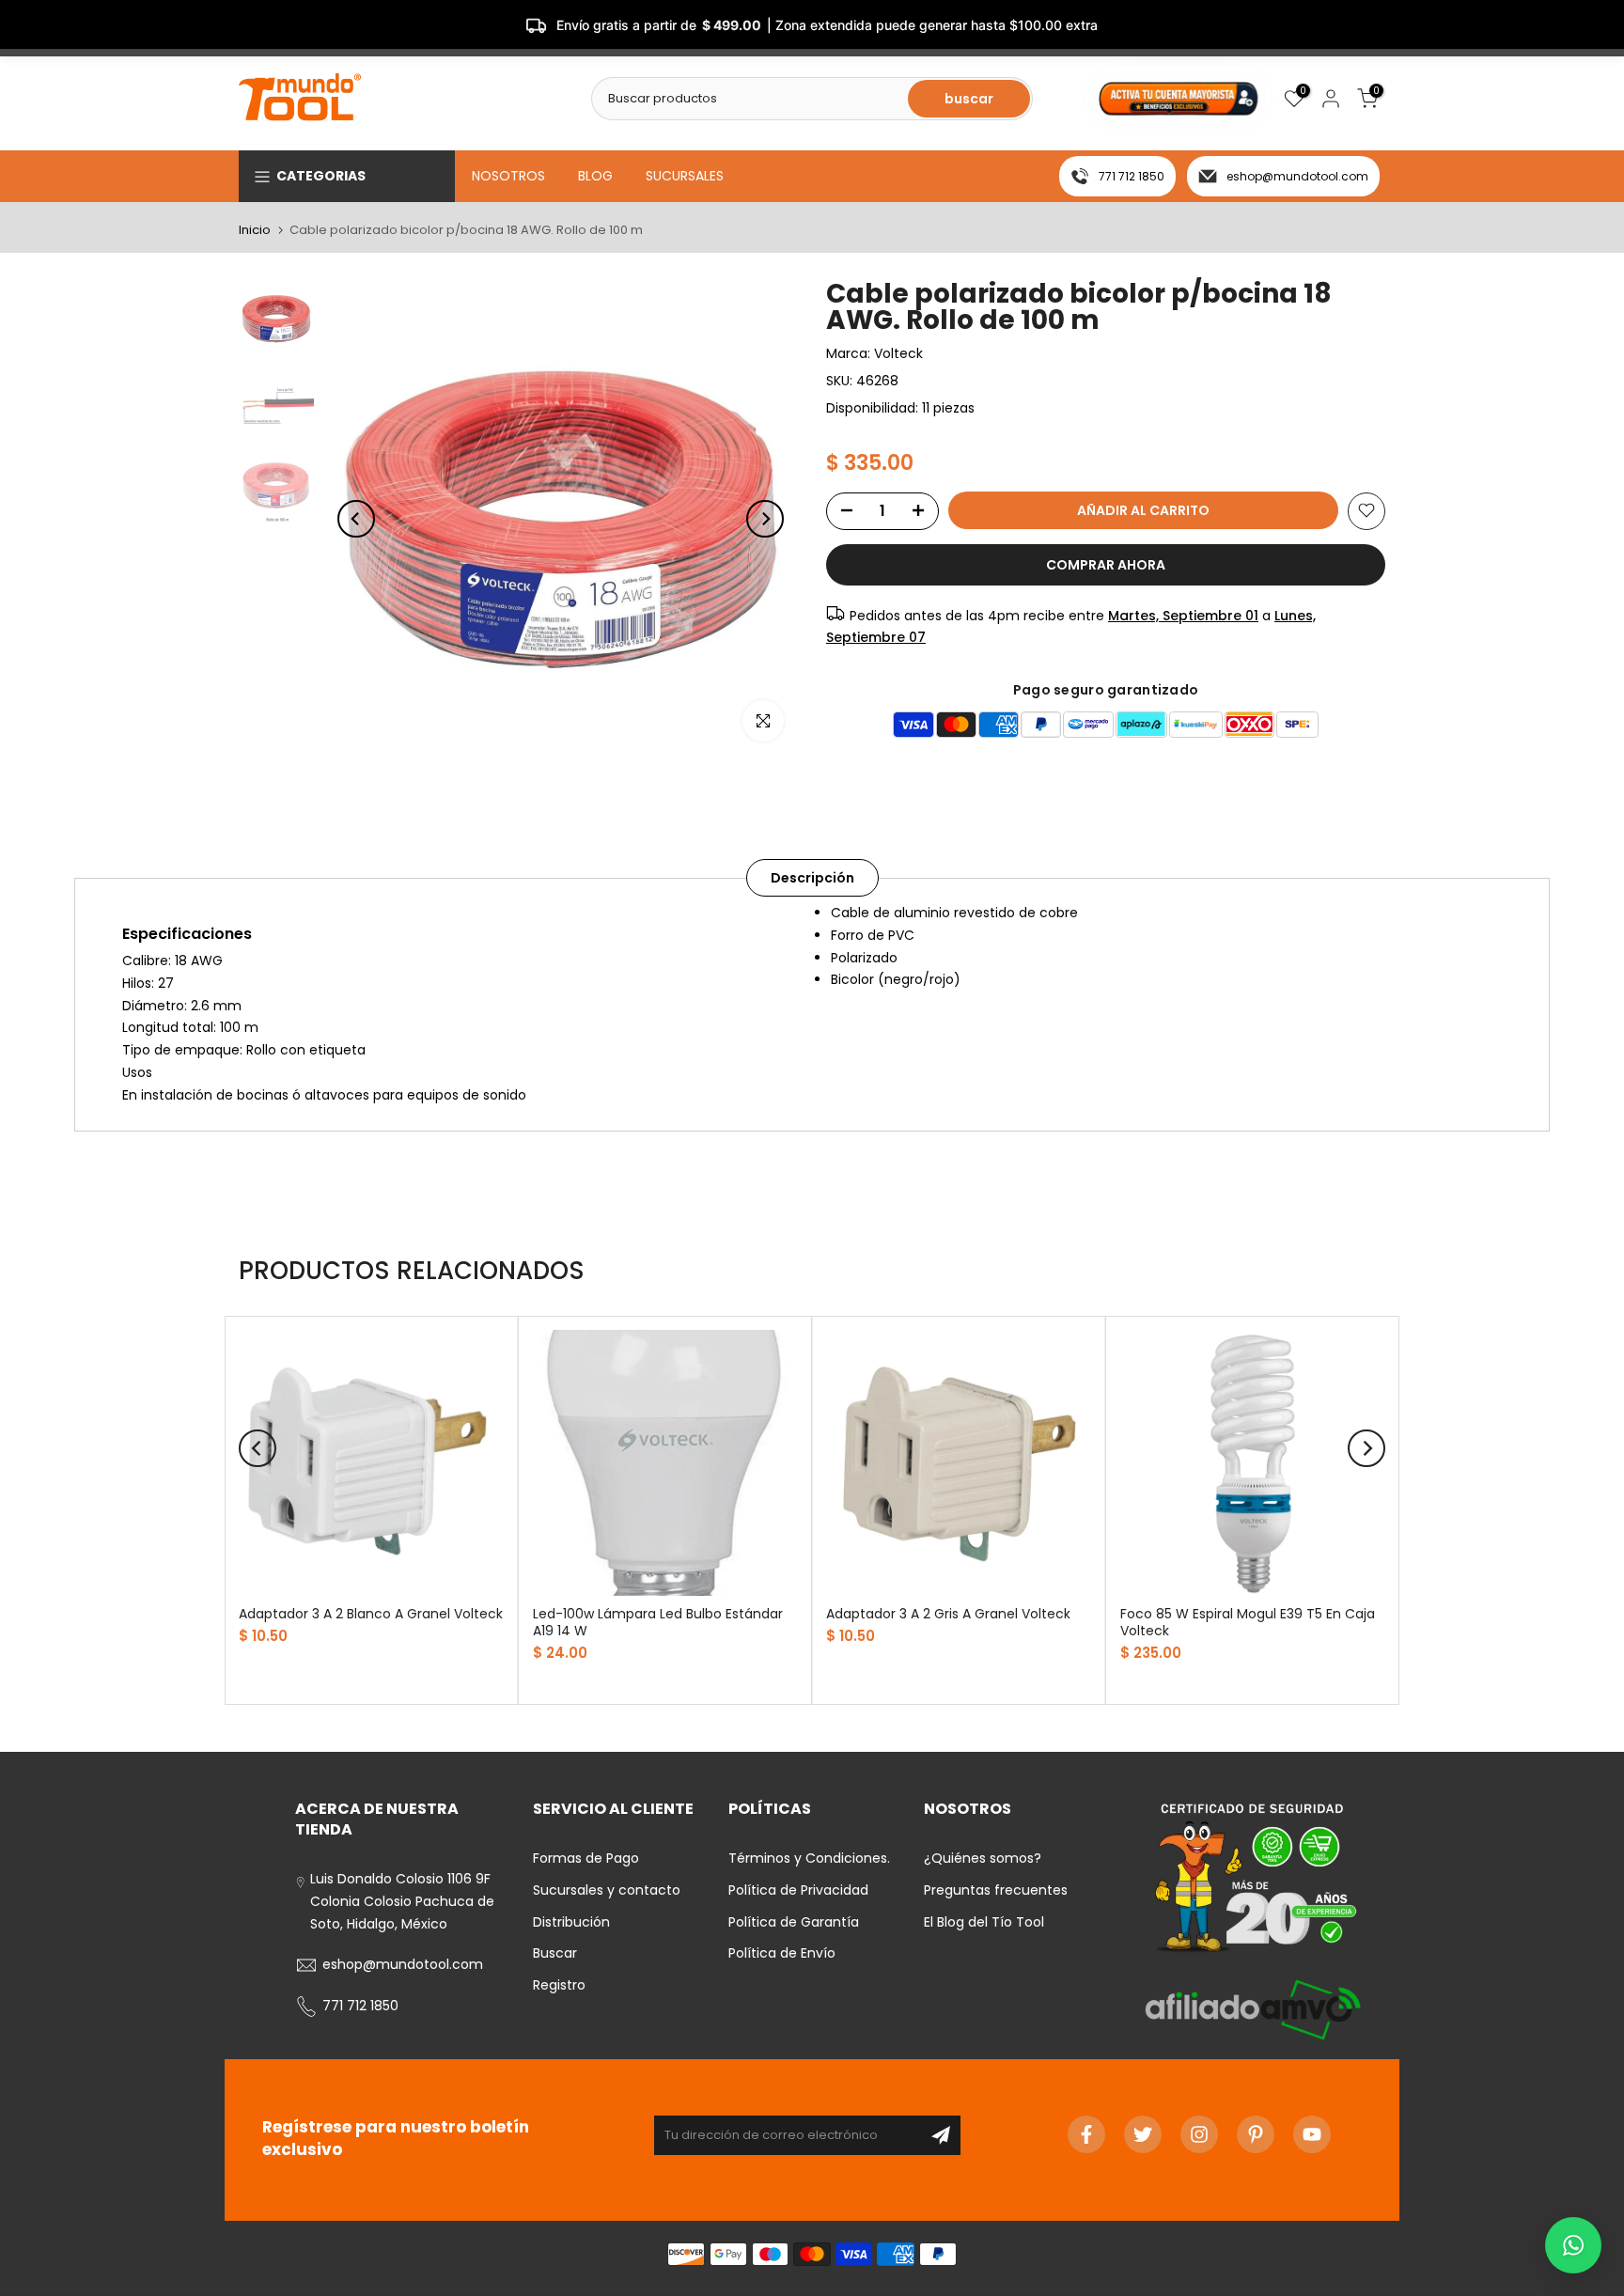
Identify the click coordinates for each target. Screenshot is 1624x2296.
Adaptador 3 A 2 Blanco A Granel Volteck (371, 1613)
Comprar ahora (1106, 564)
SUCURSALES (685, 176)
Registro (559, 1985)
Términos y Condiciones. (809, 1858)
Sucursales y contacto (607, 1890)
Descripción (812, 878)
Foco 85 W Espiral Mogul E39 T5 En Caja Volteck (1248, 1621)
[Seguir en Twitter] (1143, 2134)
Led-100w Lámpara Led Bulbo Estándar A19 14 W (658, 1621)
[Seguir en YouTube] (1312, 2134)
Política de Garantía (794, 1922)
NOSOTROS (508, 176)
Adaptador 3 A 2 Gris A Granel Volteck (948, 1613)
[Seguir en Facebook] (1086, 2134)
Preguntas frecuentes (996, 1890)
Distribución (571, 1922)
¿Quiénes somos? (983, 1858)
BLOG (595, 176)
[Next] (765, 519)
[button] (1573, 2245)
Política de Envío (782, 1953)
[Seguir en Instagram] (1199, 2134)
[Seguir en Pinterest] (1256, 2134)
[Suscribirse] (941, 2135)
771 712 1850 (1132, 176)
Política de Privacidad (798, 1890)
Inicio (255, 230)
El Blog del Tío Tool (984, 1922)
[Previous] (356, 519)
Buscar (555, 1953)
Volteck (898, 353)
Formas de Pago (586, 1858)
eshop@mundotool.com (1297, 176)
